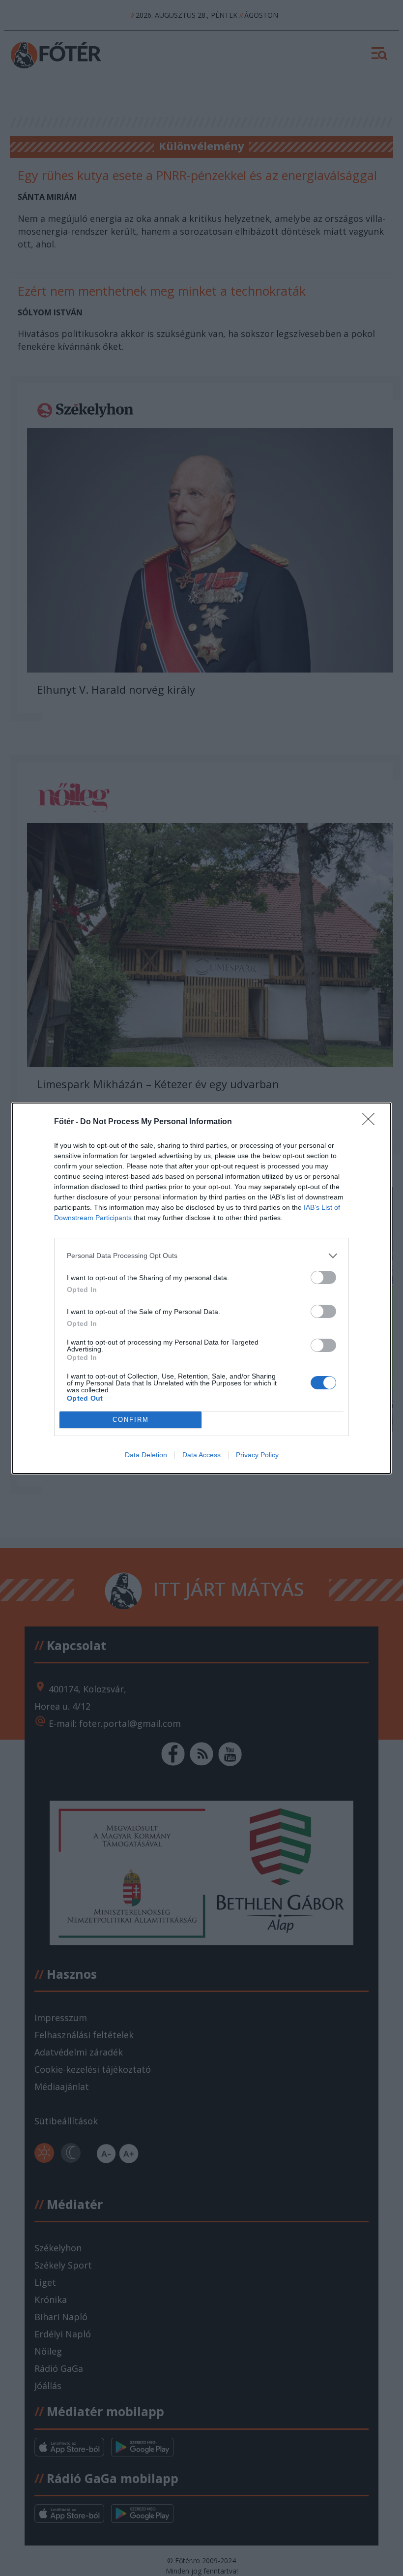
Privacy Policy (257, 1455)
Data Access (201, 1455)
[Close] (372, 1122)
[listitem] (201, 1256)
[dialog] (201, 1288)
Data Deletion (146, 1455)
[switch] (323, 1277)
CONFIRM (131, 1420)
